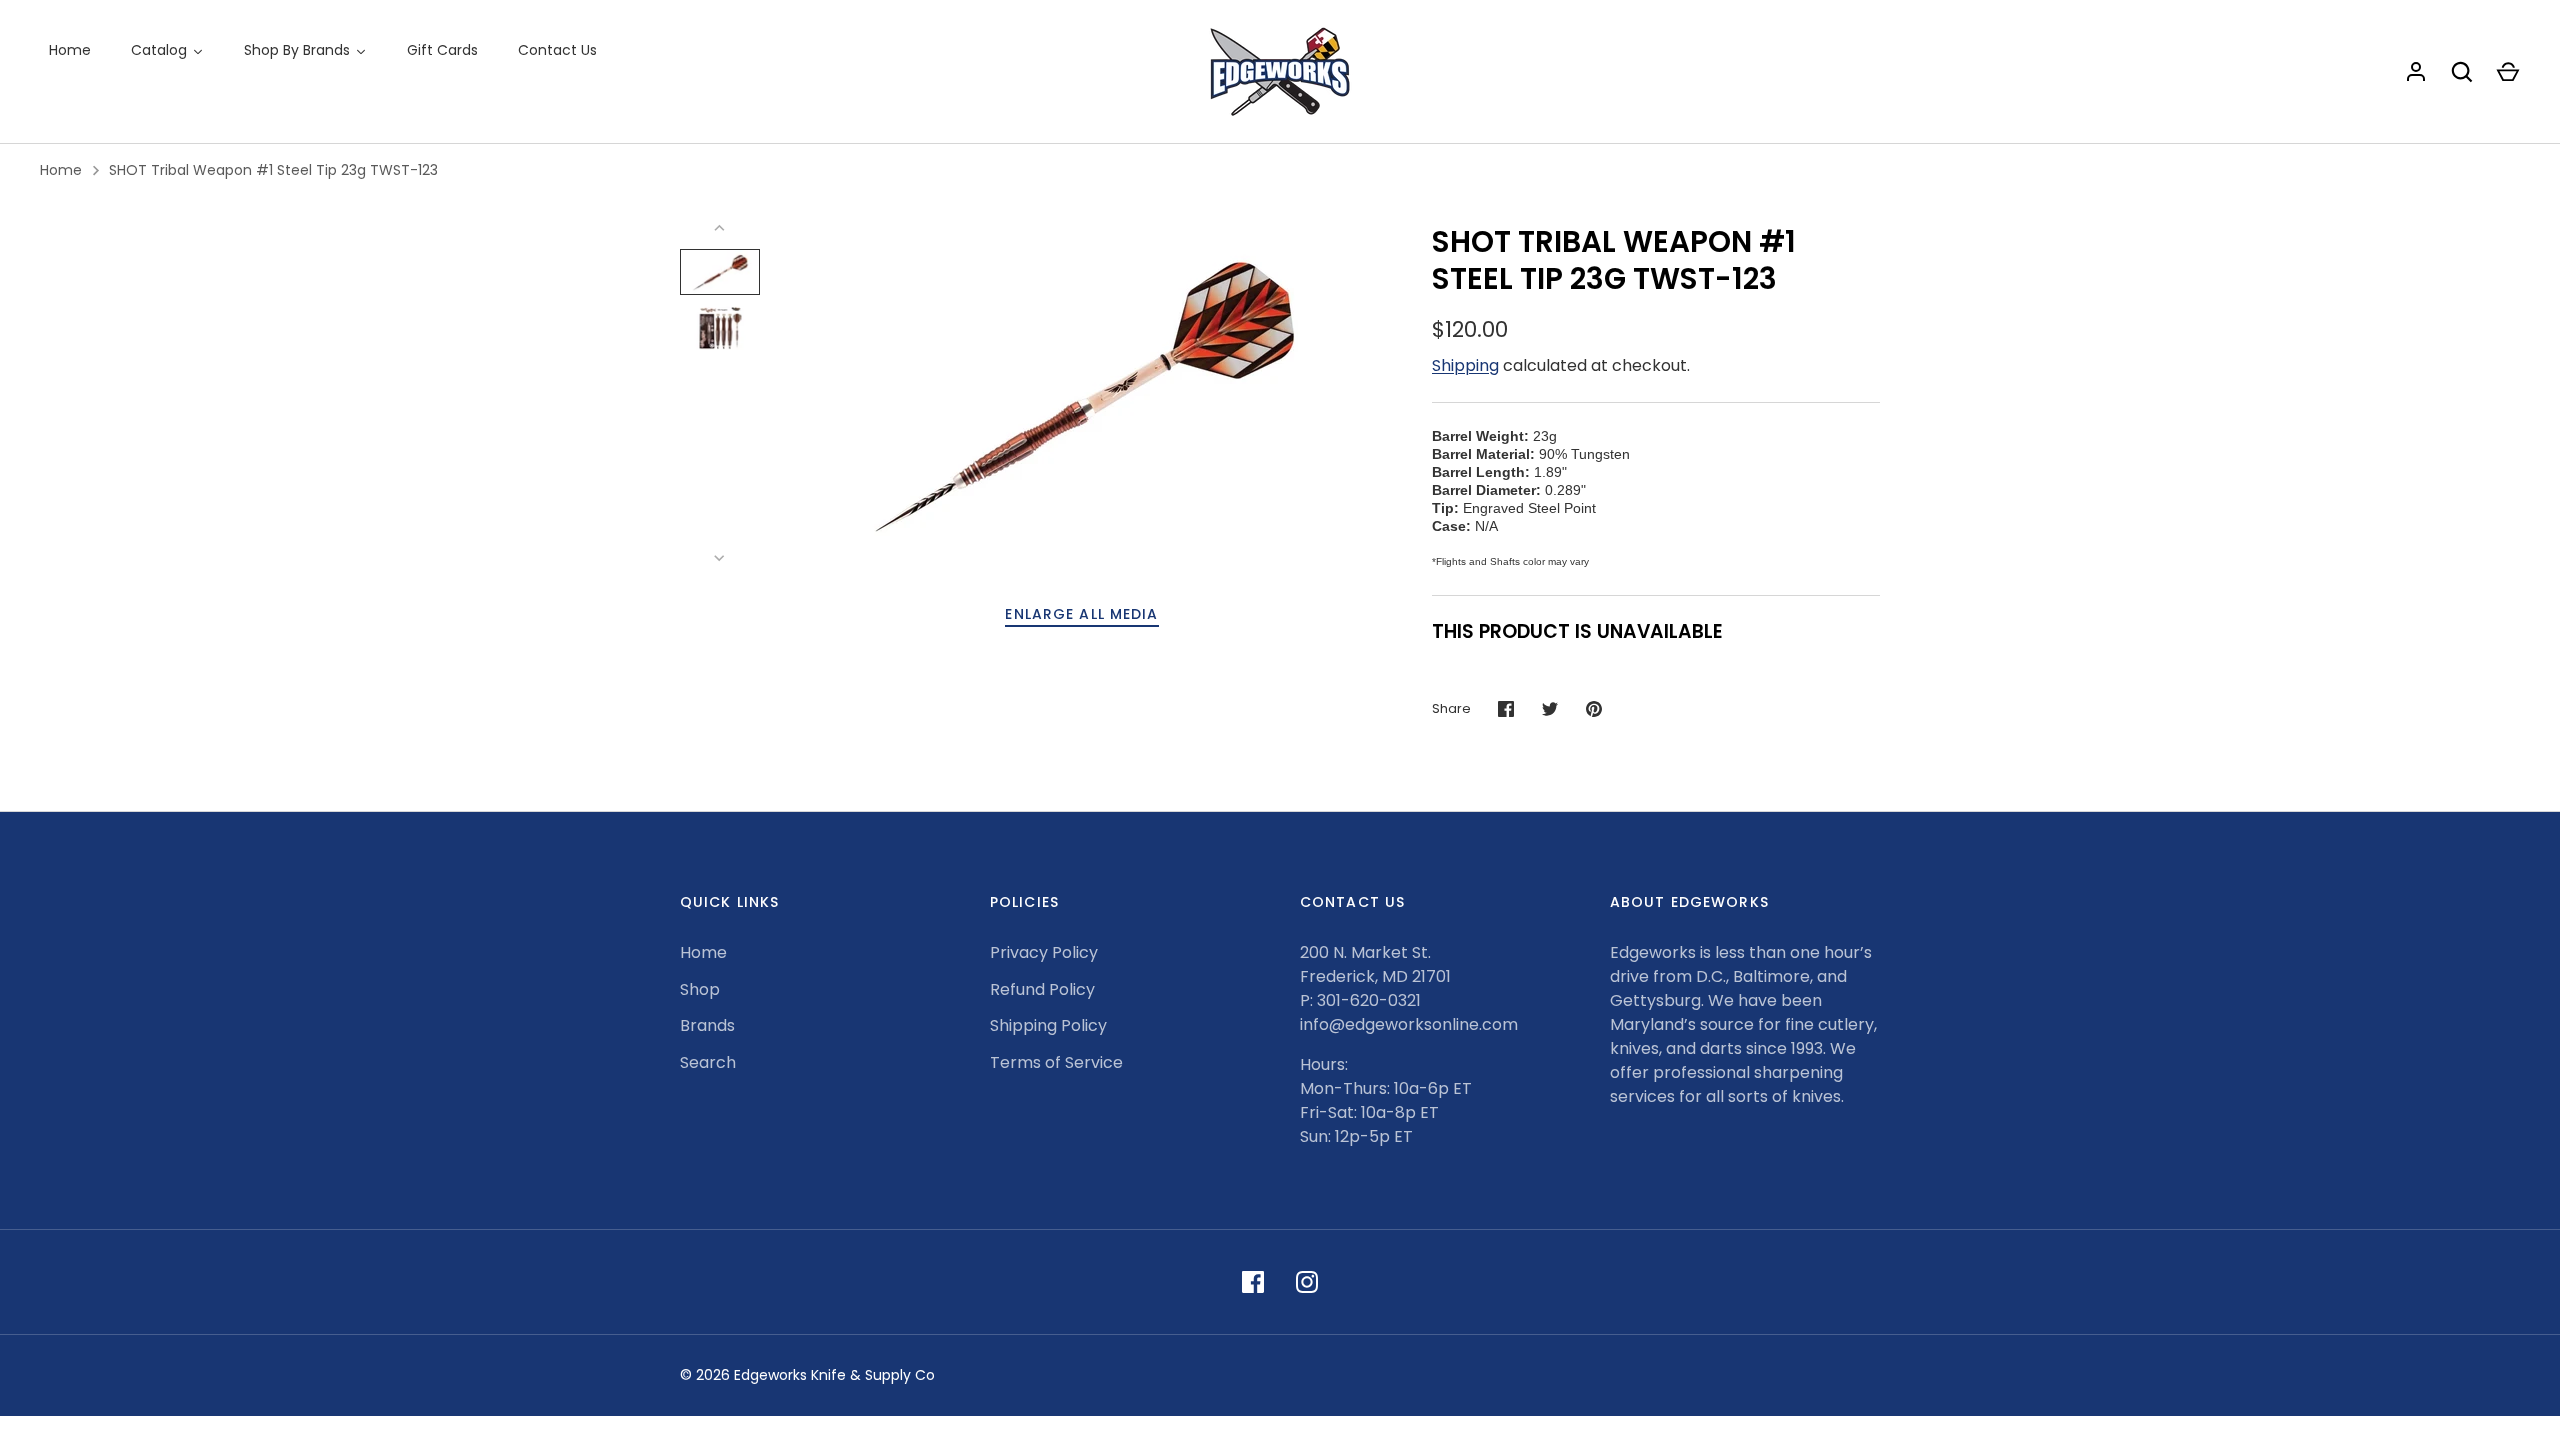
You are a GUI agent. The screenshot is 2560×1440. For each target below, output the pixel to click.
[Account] (2416, 72)
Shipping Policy (1048, 1025)
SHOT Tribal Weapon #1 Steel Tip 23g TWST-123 (273, 170)
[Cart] (2508, 72)
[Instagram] (1307, 1282)
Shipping (1465, 365)
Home (61, 170)
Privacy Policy (1044, 952)
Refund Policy (1042, 989)
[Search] (2462, 72)
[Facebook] (1253, 1282)
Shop (700, 989)
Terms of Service (1056, 1062)
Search (708, 1062)
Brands (707, 1025)
